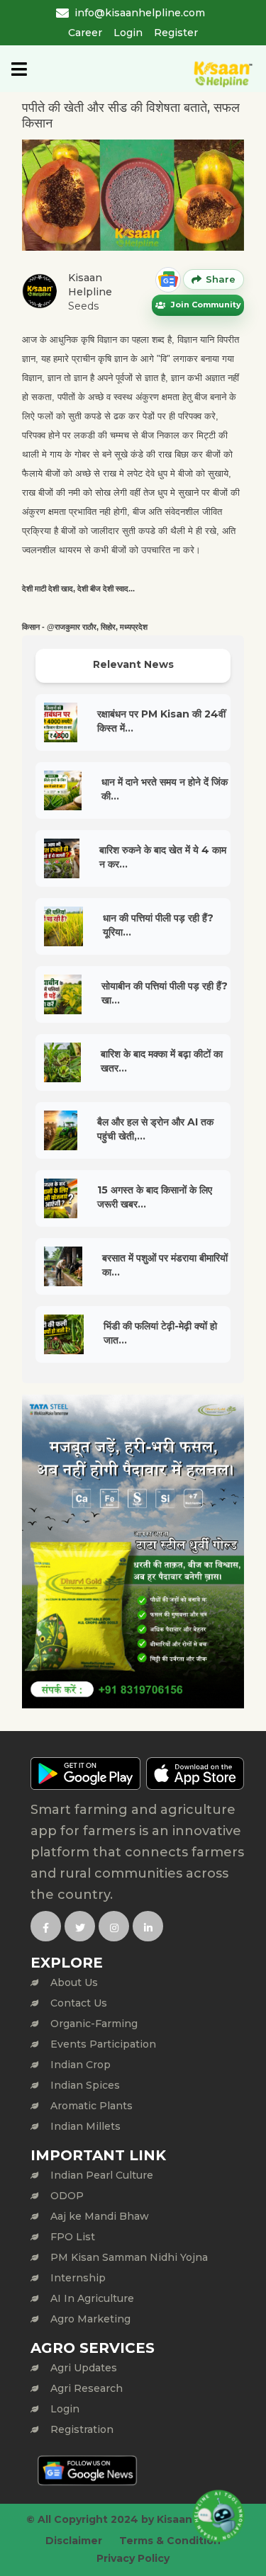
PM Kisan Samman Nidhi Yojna (129, 2257)
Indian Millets (85, 2126)
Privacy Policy (133, 2558)
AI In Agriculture (92, 2298)
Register (176, 33)
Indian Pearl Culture (102, 2175)
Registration (82, 2429)
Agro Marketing (90, 2319)
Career (85, 33)
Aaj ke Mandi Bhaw (100, 2216)
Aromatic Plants (92, 2106)
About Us (74, 1982)
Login (128, 33)
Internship (78, 2278)
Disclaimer (74, 2541)
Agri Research (87, 2388)
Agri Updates (84, 2368)
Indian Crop (81, 2065)
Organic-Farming (94, 2024)
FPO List (73, 2237)
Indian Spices (85, 2085)
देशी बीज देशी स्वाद (103, 589)
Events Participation (103, 2044)
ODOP (67, 2196)
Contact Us (79, 2003)
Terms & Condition (170, 2541)
